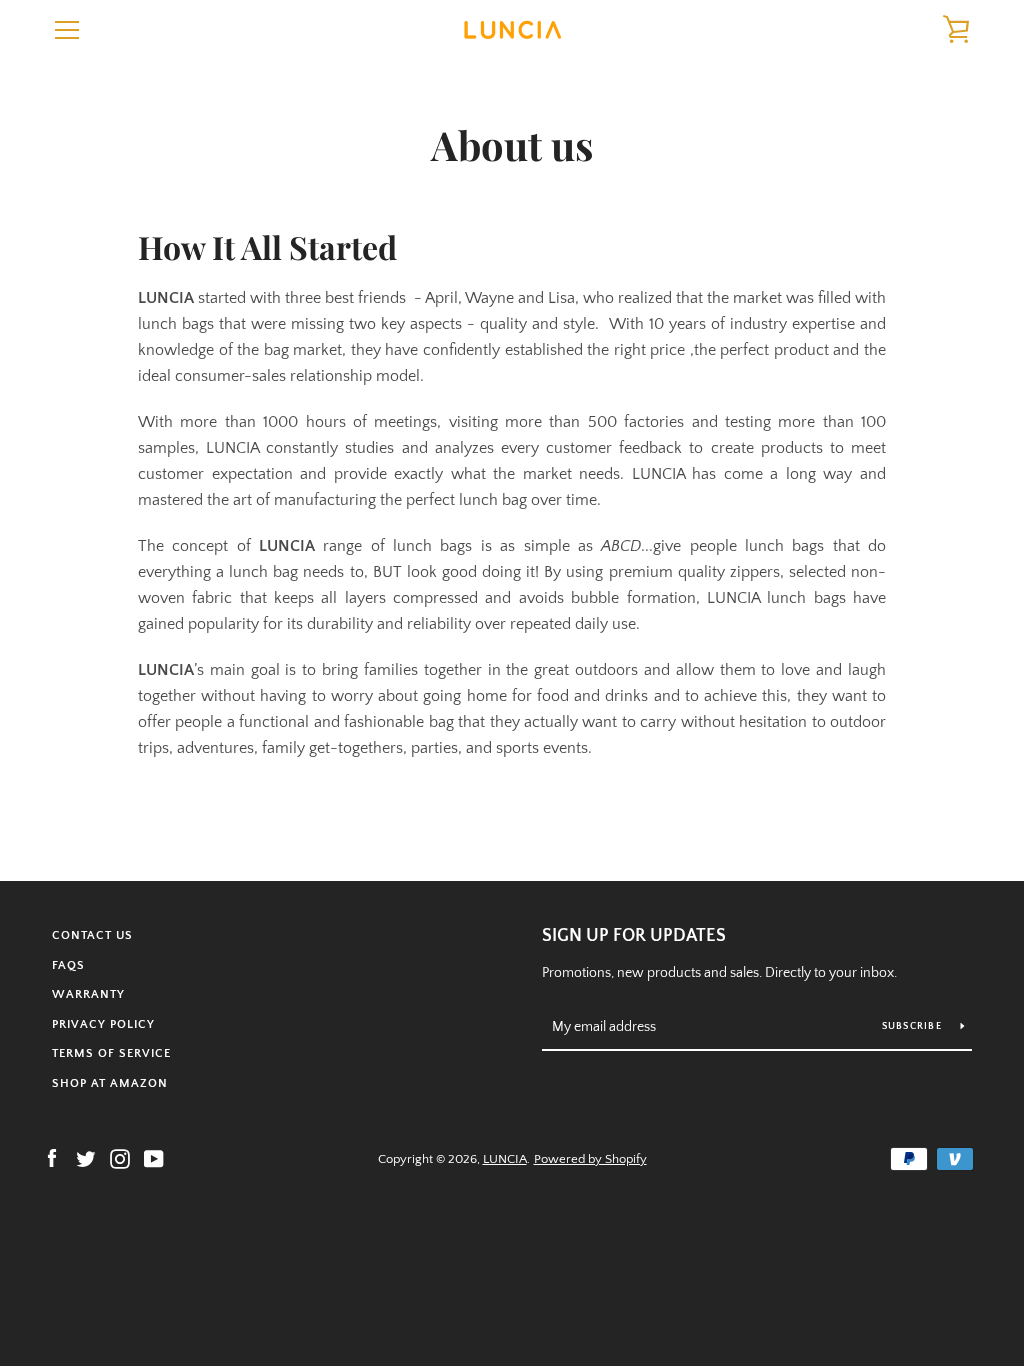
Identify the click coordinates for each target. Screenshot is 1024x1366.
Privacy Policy (103, 1024)
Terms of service (111, 1053)
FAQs (68, 965)
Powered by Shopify (590, 1159)
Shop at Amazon (110, 1083)
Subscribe (914, 1026)
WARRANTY (88, 994)
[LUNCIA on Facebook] (52, 1158)
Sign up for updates (634, 936)
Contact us (92, 935)
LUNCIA (505, 1159)
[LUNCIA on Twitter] (86, 1158)
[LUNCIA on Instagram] (120, 1158)
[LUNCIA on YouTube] (154, 1158)
